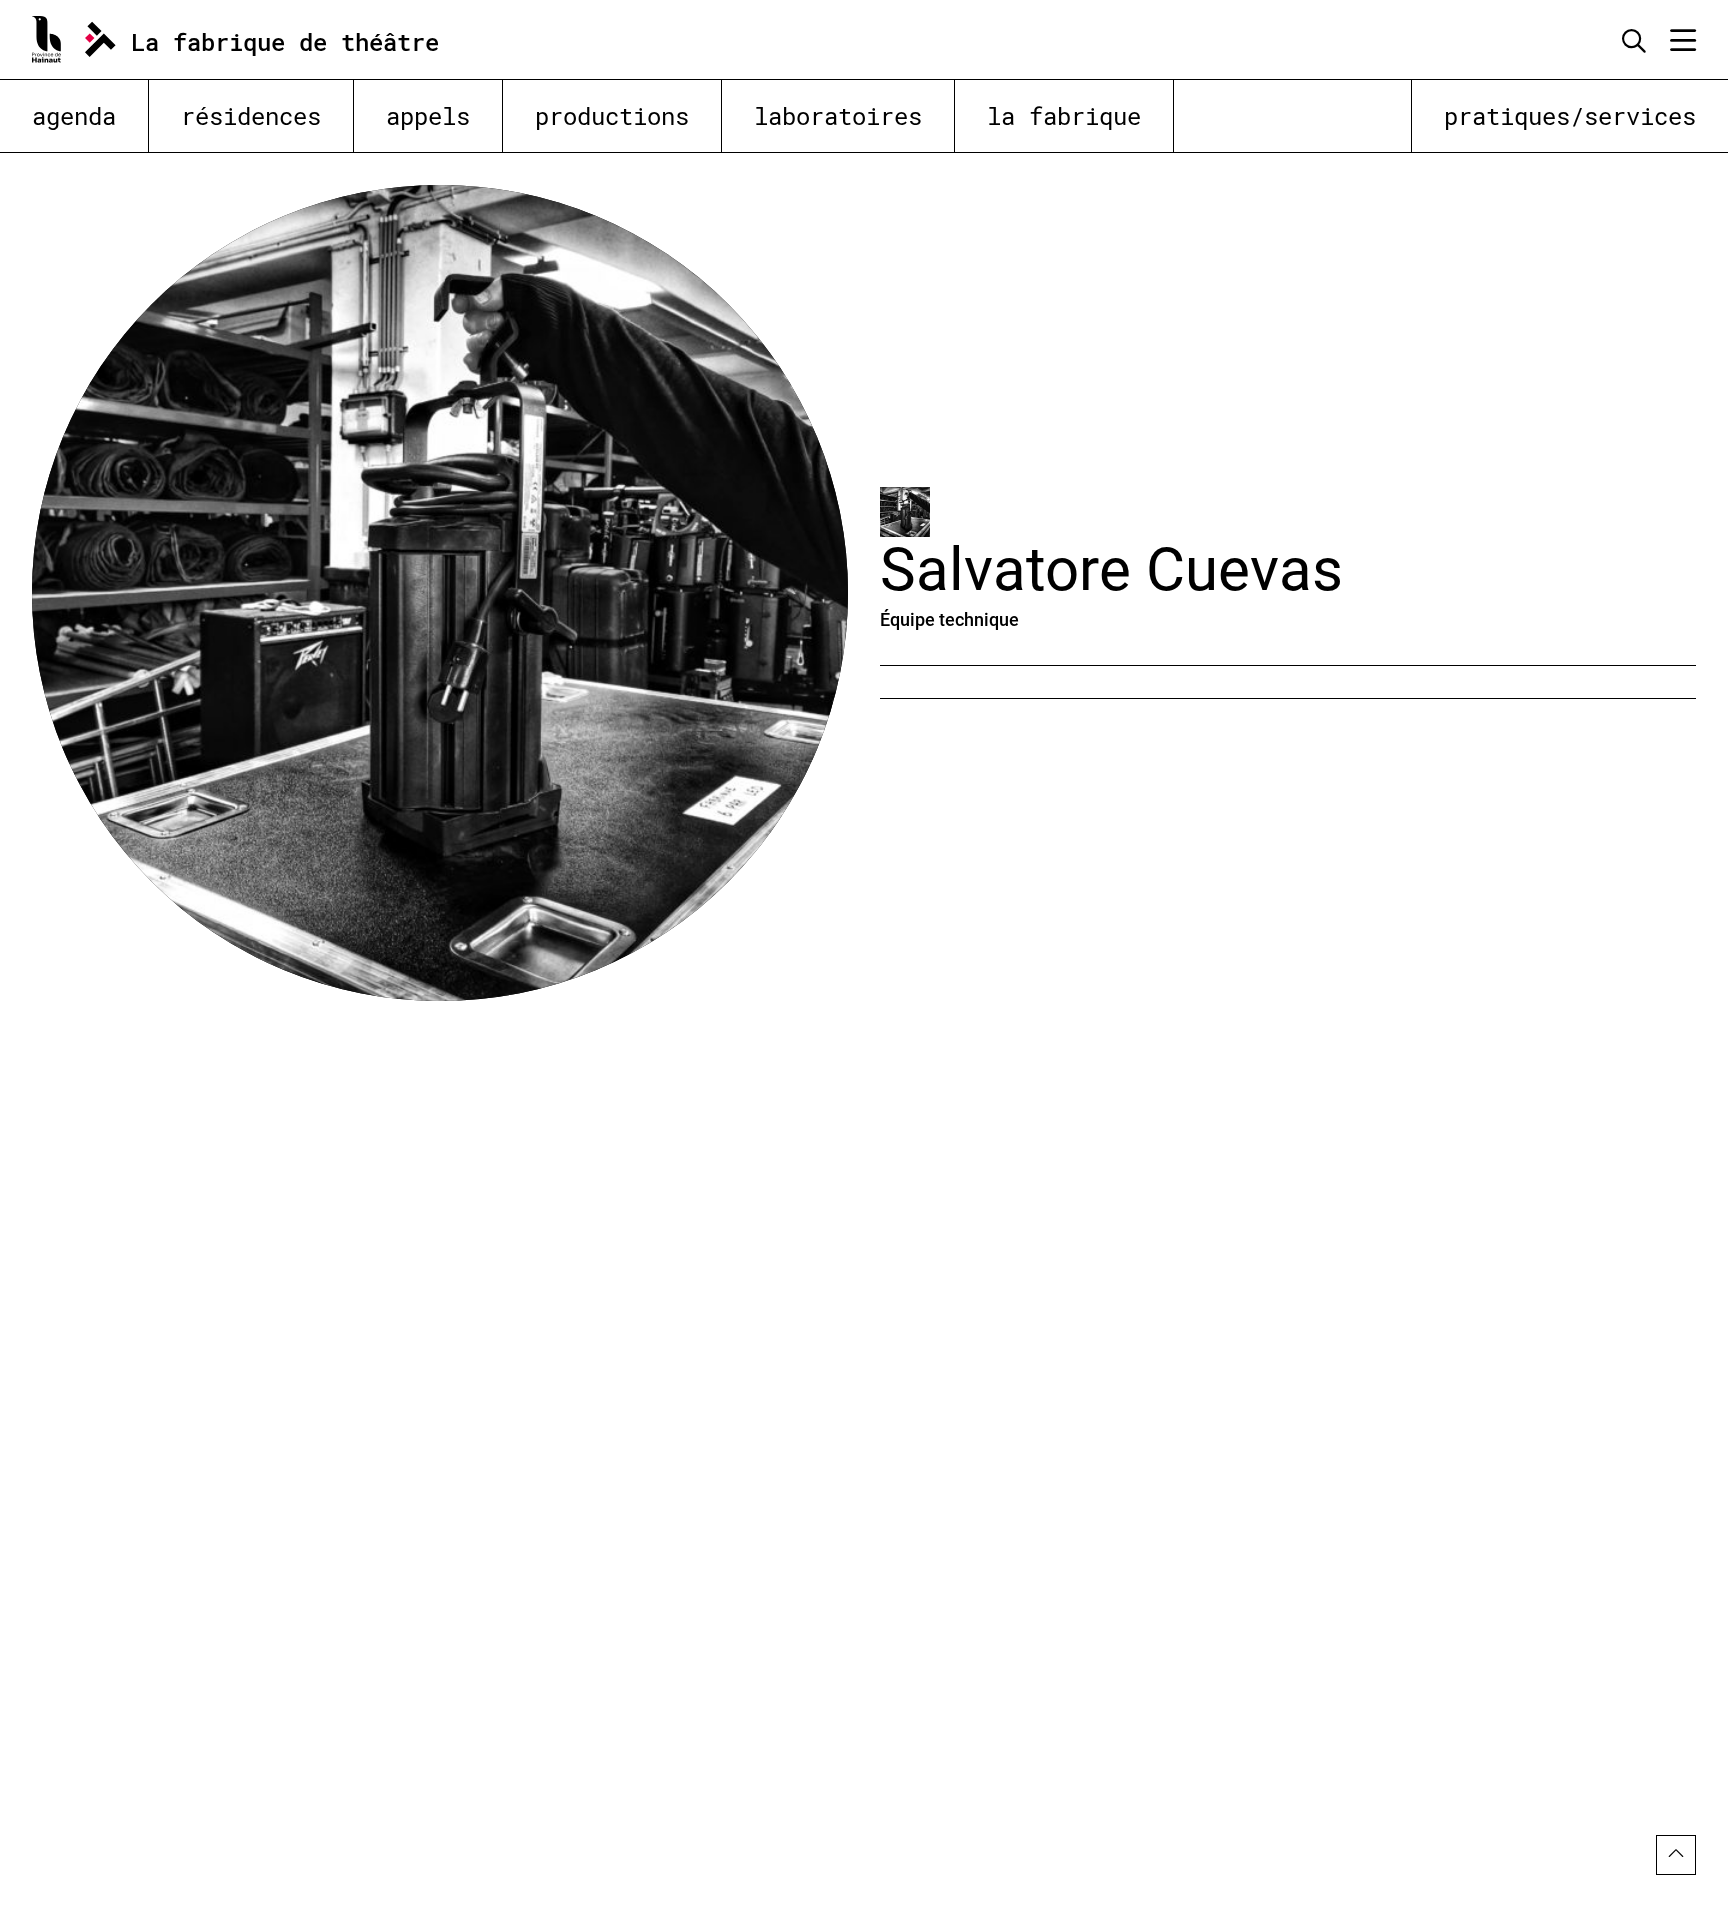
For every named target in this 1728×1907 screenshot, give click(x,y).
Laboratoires (838, 116)
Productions (612, 116)
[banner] (258, 39)
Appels (428, 116)
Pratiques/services (1570, 116)
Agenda (74, 116)
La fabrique (1064, 116)
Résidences (251, 116)
